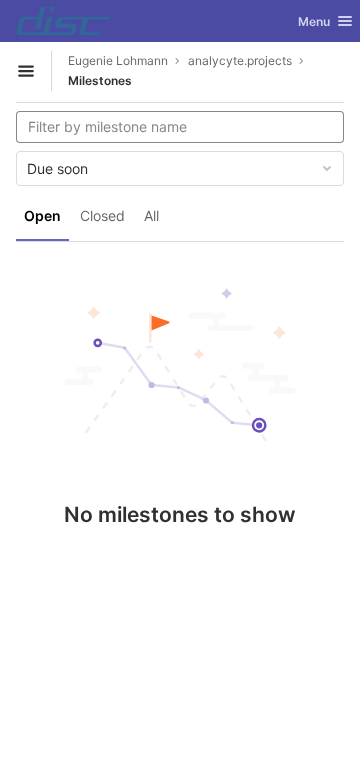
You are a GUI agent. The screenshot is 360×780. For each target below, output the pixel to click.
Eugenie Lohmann (118, 60)
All (151, 215)
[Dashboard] (63, 21)
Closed (102, 215)
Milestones (100, 80)
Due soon (57, 168)
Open (42, 215)
